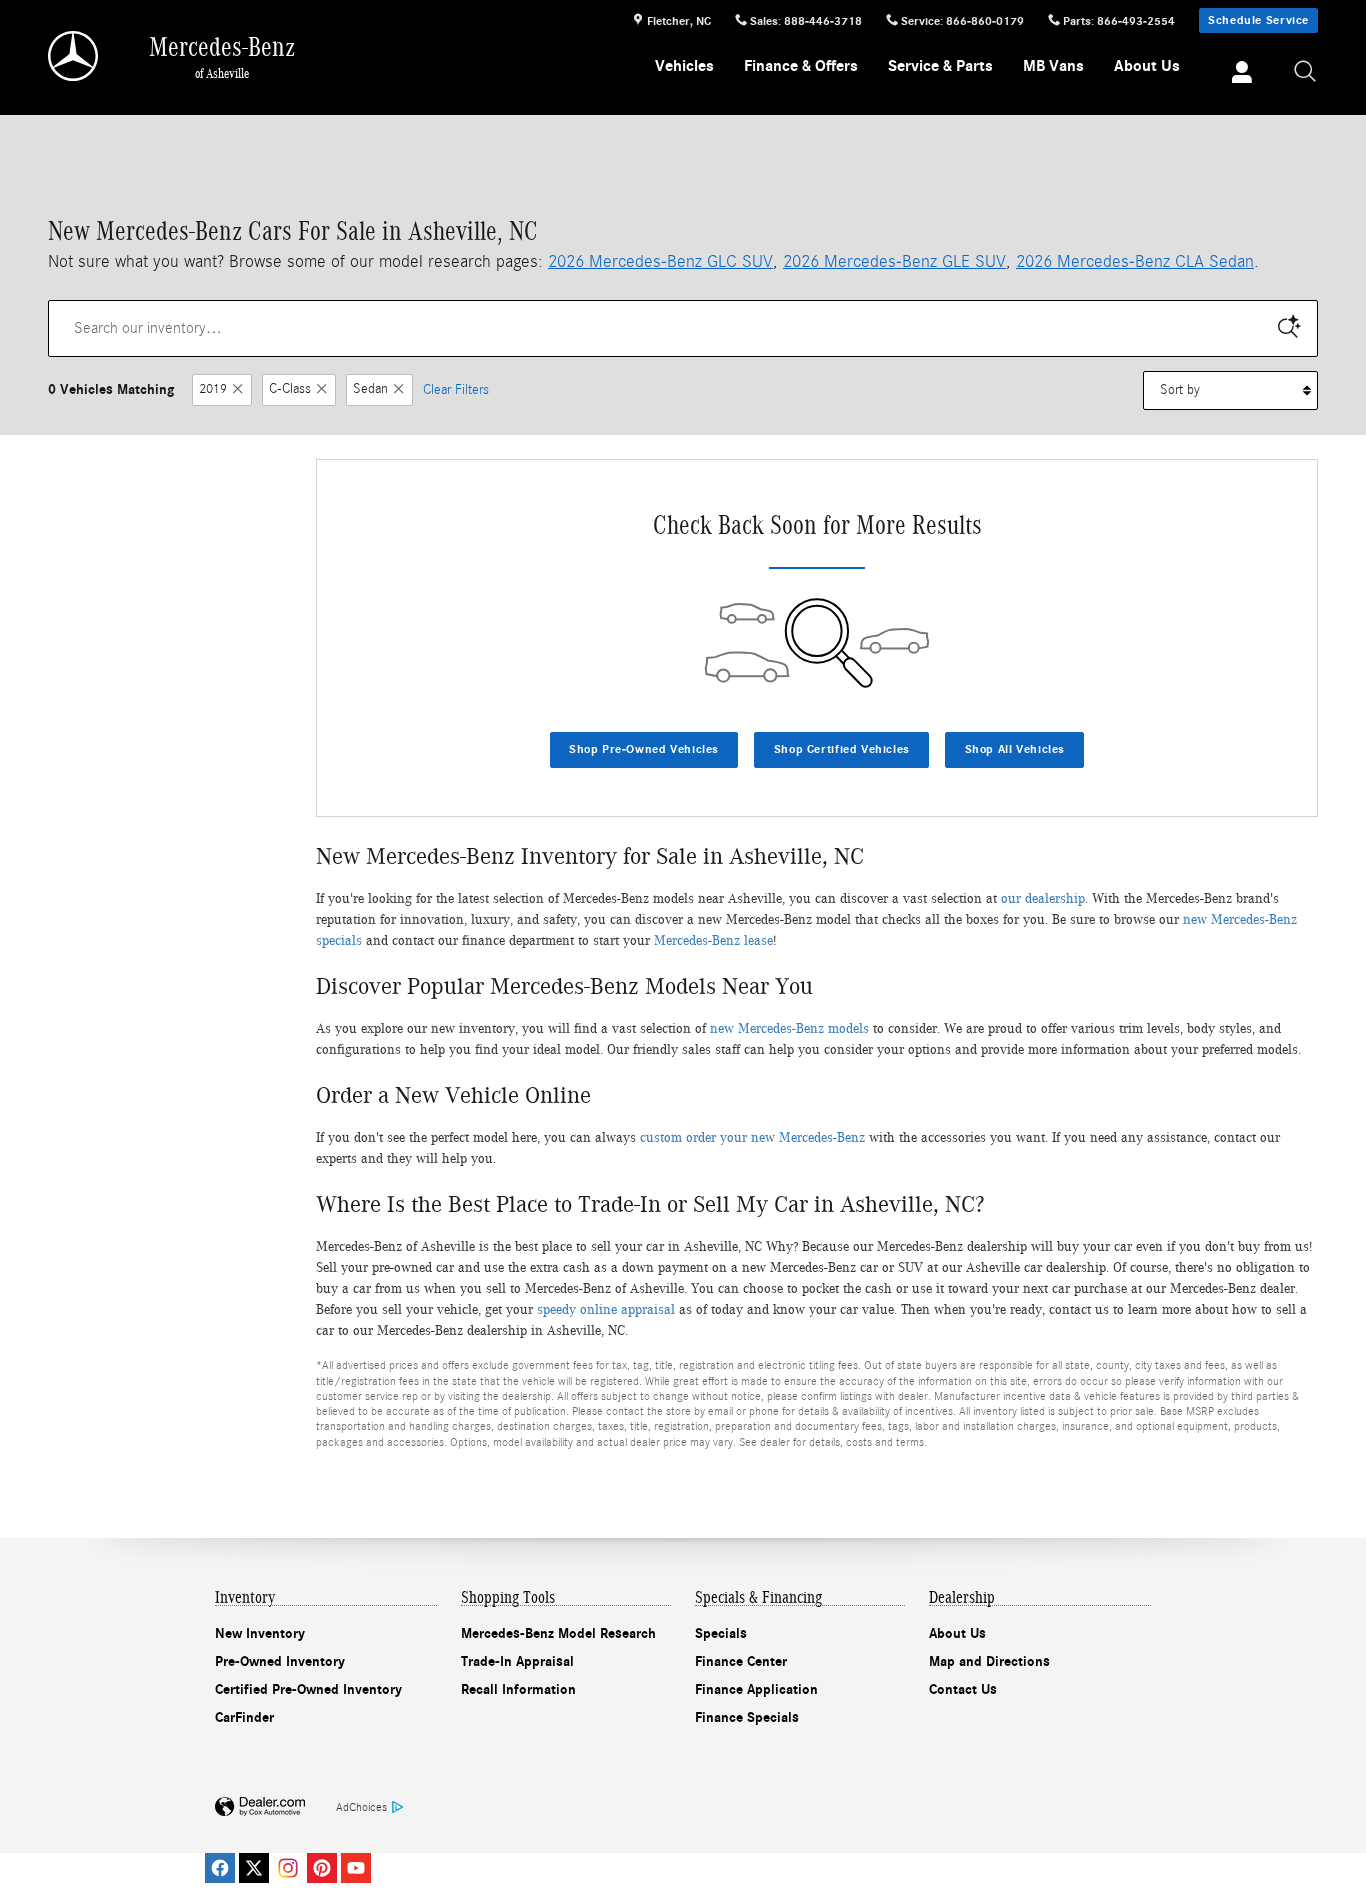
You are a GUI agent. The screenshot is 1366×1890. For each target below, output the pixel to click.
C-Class (290, 390)
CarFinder (244, 1717)
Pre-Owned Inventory (280, 1661)
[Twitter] (254, 1868)
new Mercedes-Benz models (789, 1029)
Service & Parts (940, 66)
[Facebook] (220, 1868)
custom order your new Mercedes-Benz (752, 1138)
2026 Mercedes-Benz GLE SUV (894, 261)
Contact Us (963, 1689)
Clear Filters (456, 390)
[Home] (74, 56)
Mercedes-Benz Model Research (558, 1633)
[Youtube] (356, 1868)
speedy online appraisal (606, 1310)
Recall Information (518, 1689)
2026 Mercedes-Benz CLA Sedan (1135, 261)
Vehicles (684, 66)
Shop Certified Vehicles (842, 749)
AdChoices (361, 1807)
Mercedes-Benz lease (713, 941)
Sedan (370, 390)
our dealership (1043, 899)
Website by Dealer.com (260, 1807)
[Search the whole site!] (1306, 72)
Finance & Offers (801, 66)
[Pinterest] (322, 1868)
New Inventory (260, 1633)
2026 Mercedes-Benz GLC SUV (660, 261)
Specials (721, 1633)
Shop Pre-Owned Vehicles (644, 749)
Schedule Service (1258, 20)
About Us (1147, 66)
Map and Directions (989, 1661)
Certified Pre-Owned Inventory (308, 1689)
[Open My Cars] (1236, 75)
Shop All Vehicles (1015, 749)
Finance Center (741, 1661)
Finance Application (756, 1689)
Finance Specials (747, 1717)
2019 (213, 390)
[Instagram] (288, 1868)
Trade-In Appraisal (517, 1661)
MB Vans (1053, 66)
